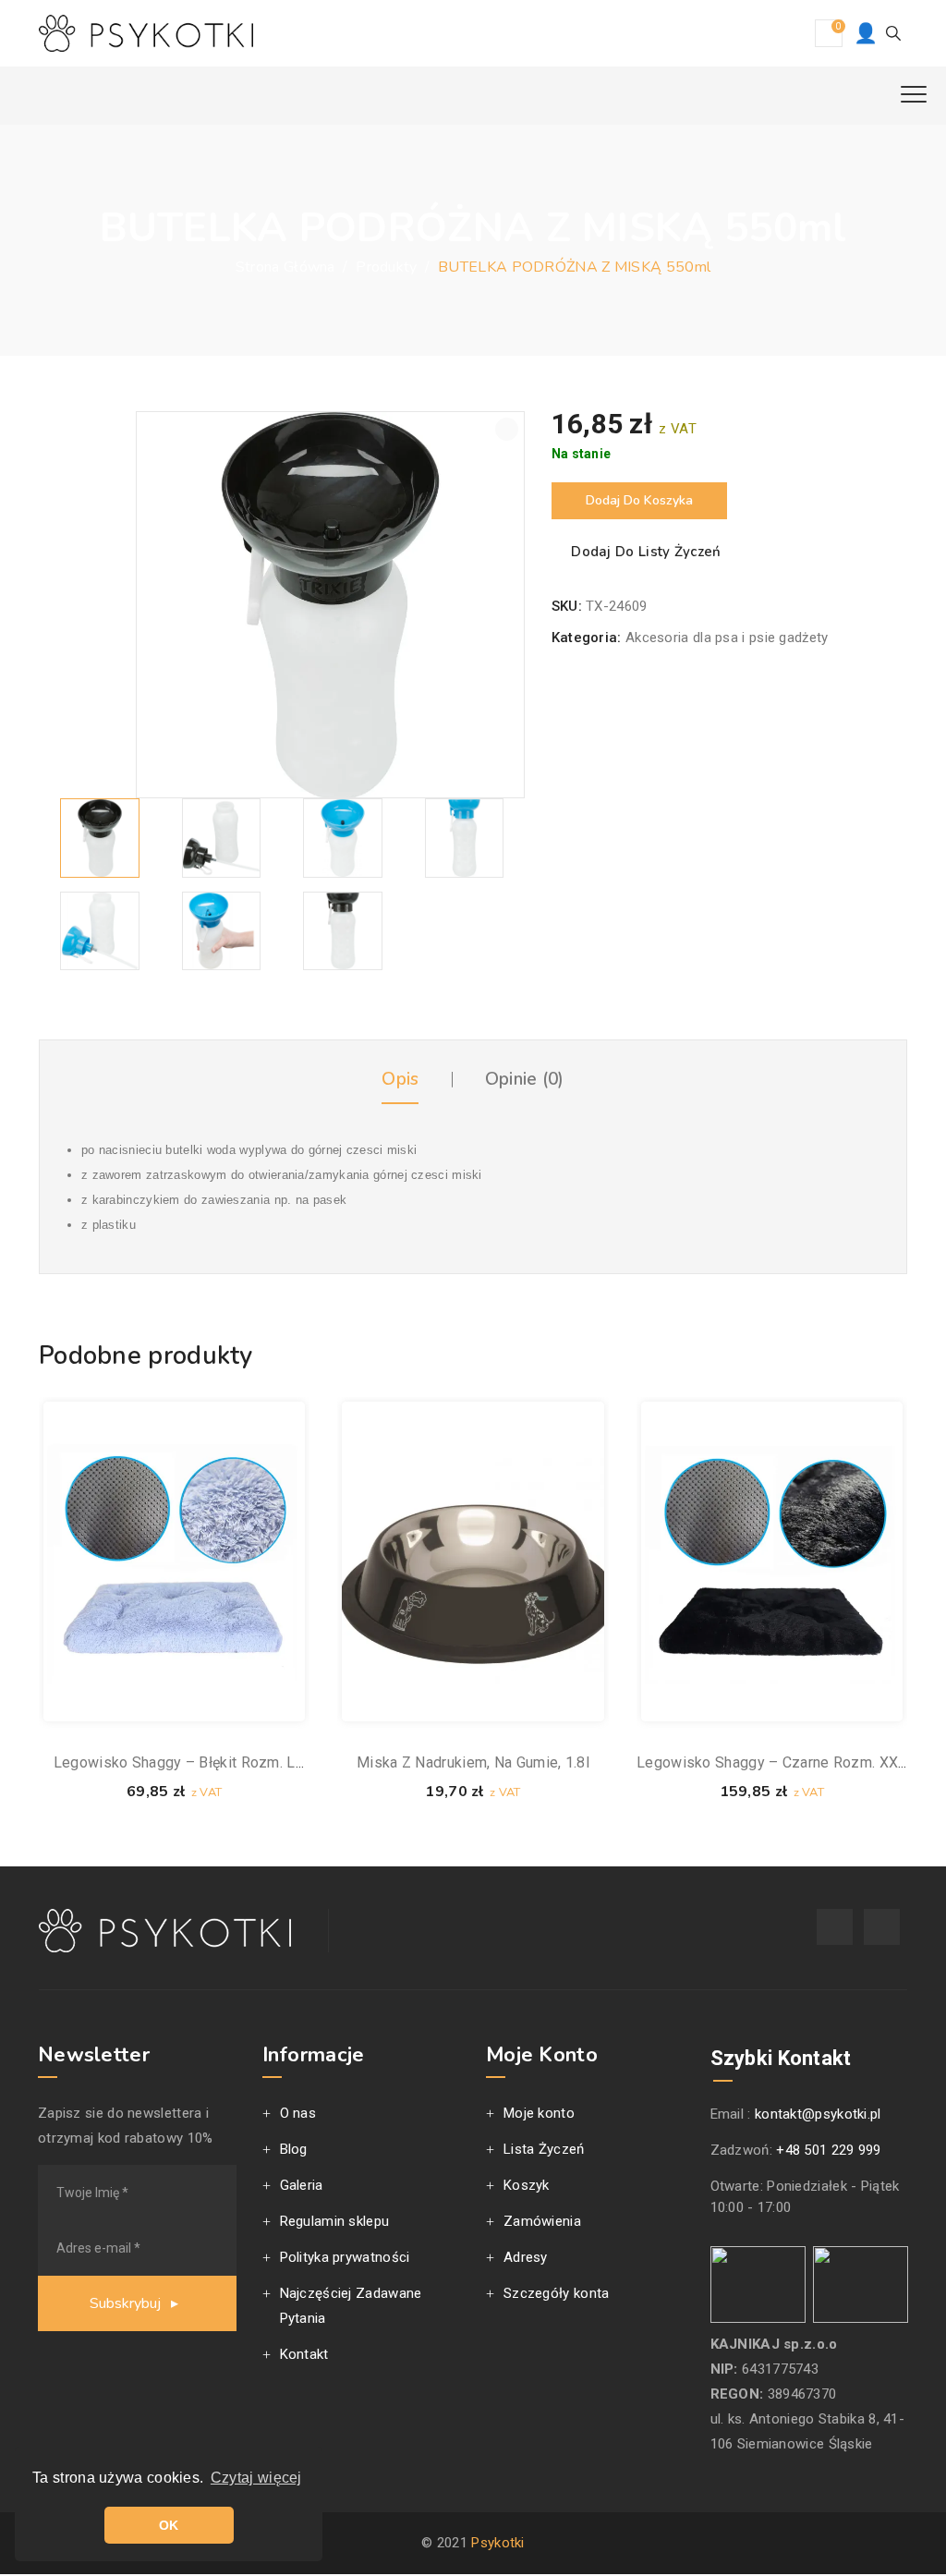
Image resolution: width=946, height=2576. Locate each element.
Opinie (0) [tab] (525, 1079)
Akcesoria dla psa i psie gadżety (727, 638)
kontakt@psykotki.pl (818, 2114)
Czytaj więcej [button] (256, 2478)
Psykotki (497, 2543)
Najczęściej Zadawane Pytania (351, 2306)
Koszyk (527, 2185)
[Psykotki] (146, 33)
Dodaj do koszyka (639, 500)
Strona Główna (285, 267)
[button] (507, 429)
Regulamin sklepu (335, 2221)
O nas (298, 2113)
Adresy (526, 2257)
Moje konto (539, 2113)
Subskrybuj (127, 2303)
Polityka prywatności (345, 2257)
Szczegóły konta (557, 2293)
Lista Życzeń (544, 2149)
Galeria (302, 2185)
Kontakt (304, 2354)
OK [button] (169, 2525)
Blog (294, 2149)
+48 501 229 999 (829, 2150)
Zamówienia (542, 2221)
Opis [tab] (400, 1079)
